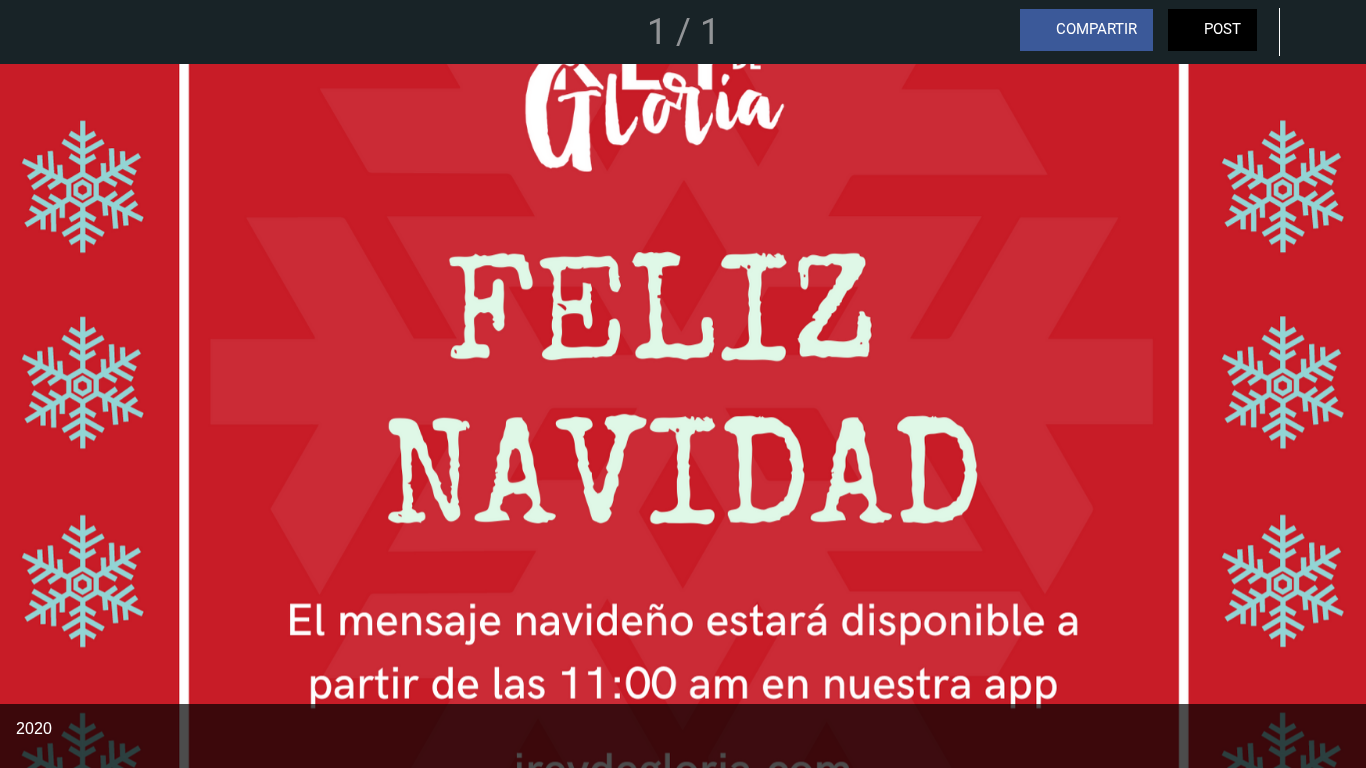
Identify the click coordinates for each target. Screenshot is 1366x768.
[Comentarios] (1314, 32)
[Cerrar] (32, 32)
